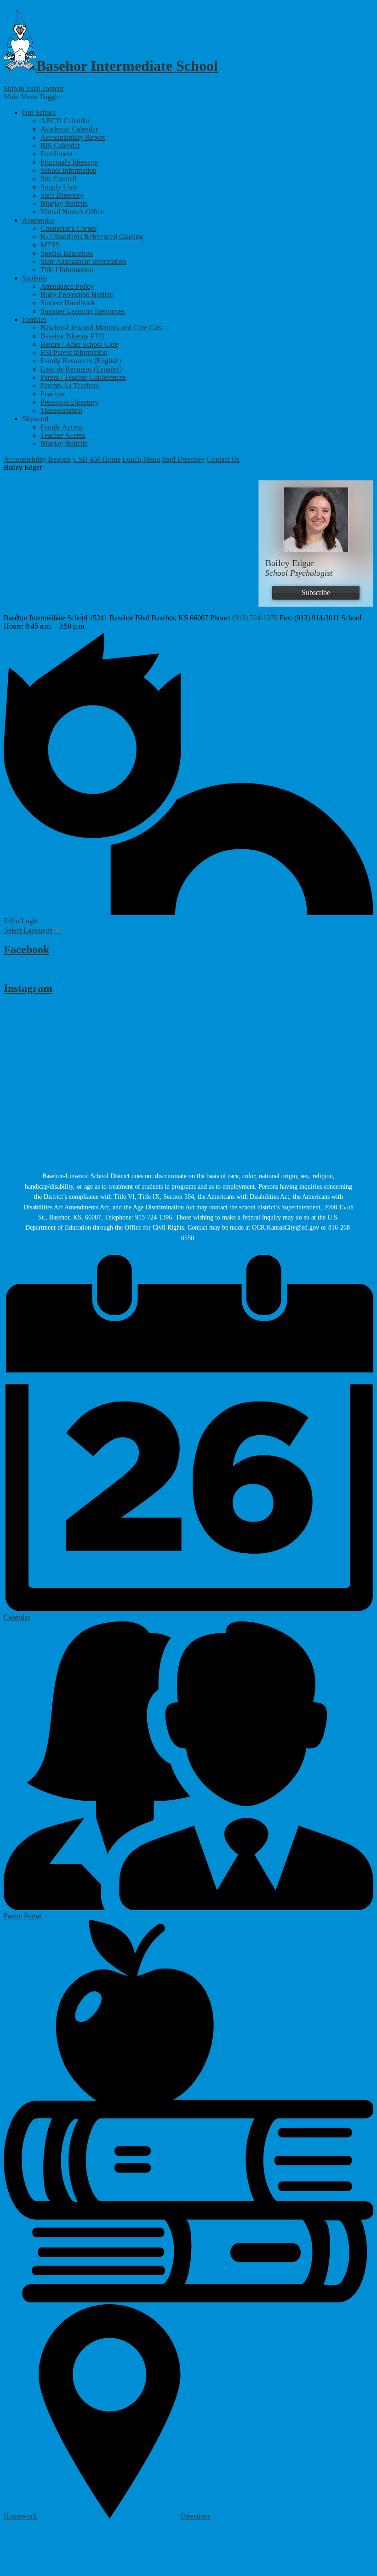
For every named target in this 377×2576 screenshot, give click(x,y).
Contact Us (223, 459)
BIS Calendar (60, 146)
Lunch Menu (141, 459)
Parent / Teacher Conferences (83, 377)
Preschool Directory (69, 402)
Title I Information (67, 270)
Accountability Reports (37, 459)
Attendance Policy (67, 286)
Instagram (28, 988)
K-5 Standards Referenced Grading (92, 237)
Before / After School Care (79, 344)
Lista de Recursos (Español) (81, 369)
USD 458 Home (97, 459)
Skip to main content (34, 89)
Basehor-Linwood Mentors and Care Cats (101, 328)
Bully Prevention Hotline (77, 295)
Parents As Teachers (70, 386)
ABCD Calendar (65, 121)
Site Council (58, 179)
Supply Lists (59, 187)
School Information (69, 170)
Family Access (62, 427)
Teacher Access (63, 435)
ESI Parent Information (74, 352)
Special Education (67, 253)
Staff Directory (62, 195)
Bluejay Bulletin (64, 203)
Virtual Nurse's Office (72, 212)
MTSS (50, 245)
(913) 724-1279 (255, 618)
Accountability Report (73, 137)
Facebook (26, 950)
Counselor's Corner (69, 228)
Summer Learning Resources (83, 311)
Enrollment (57, 154)
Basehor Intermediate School (127, 66)
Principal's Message (69, 162)
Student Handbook (68, 303)
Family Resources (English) (81, 361)
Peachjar (53, 394)
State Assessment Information (83, 261)
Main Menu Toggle (32, 97)
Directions (196, 2516)
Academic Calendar (69, 129)
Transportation (61, 410)
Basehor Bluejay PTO (73, 336)
